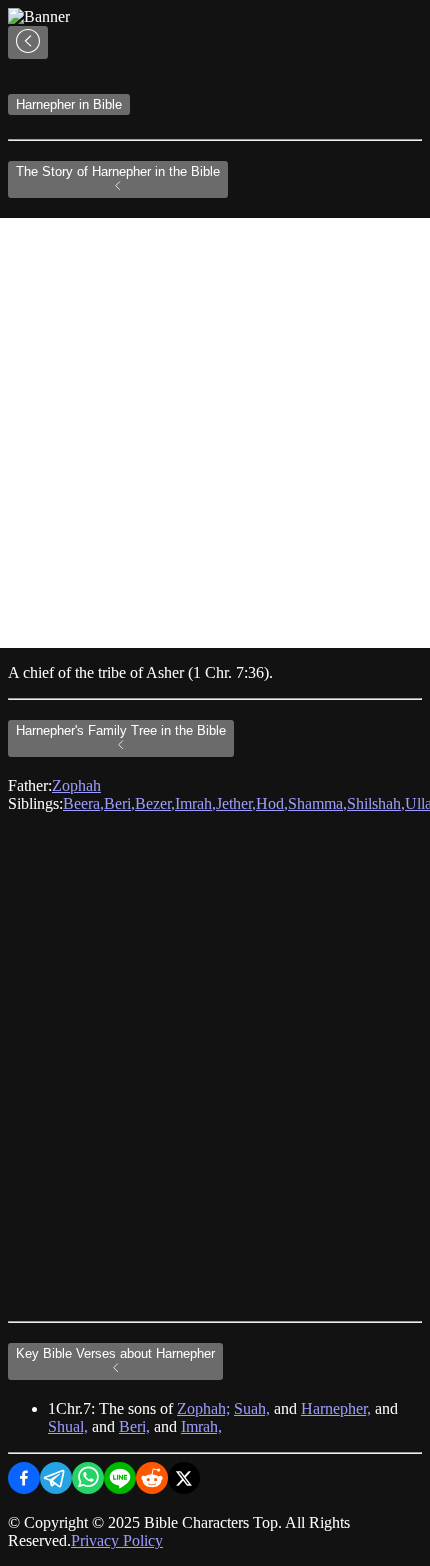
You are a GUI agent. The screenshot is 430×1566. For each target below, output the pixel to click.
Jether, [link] (236, 803)
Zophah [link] (76, 785)
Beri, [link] (119, 803)
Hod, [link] (272, 803)
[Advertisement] (215, 433)
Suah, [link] (252, 1408)
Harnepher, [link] (336, 1408)
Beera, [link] (83, 803)
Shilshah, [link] (376, 803)
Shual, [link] (68, 1426)
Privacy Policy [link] (117, 1540)
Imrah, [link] (195, 803)
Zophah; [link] (203, 1408)
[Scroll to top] (28, 42)
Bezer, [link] (155, 803)
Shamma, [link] (317, 803)
